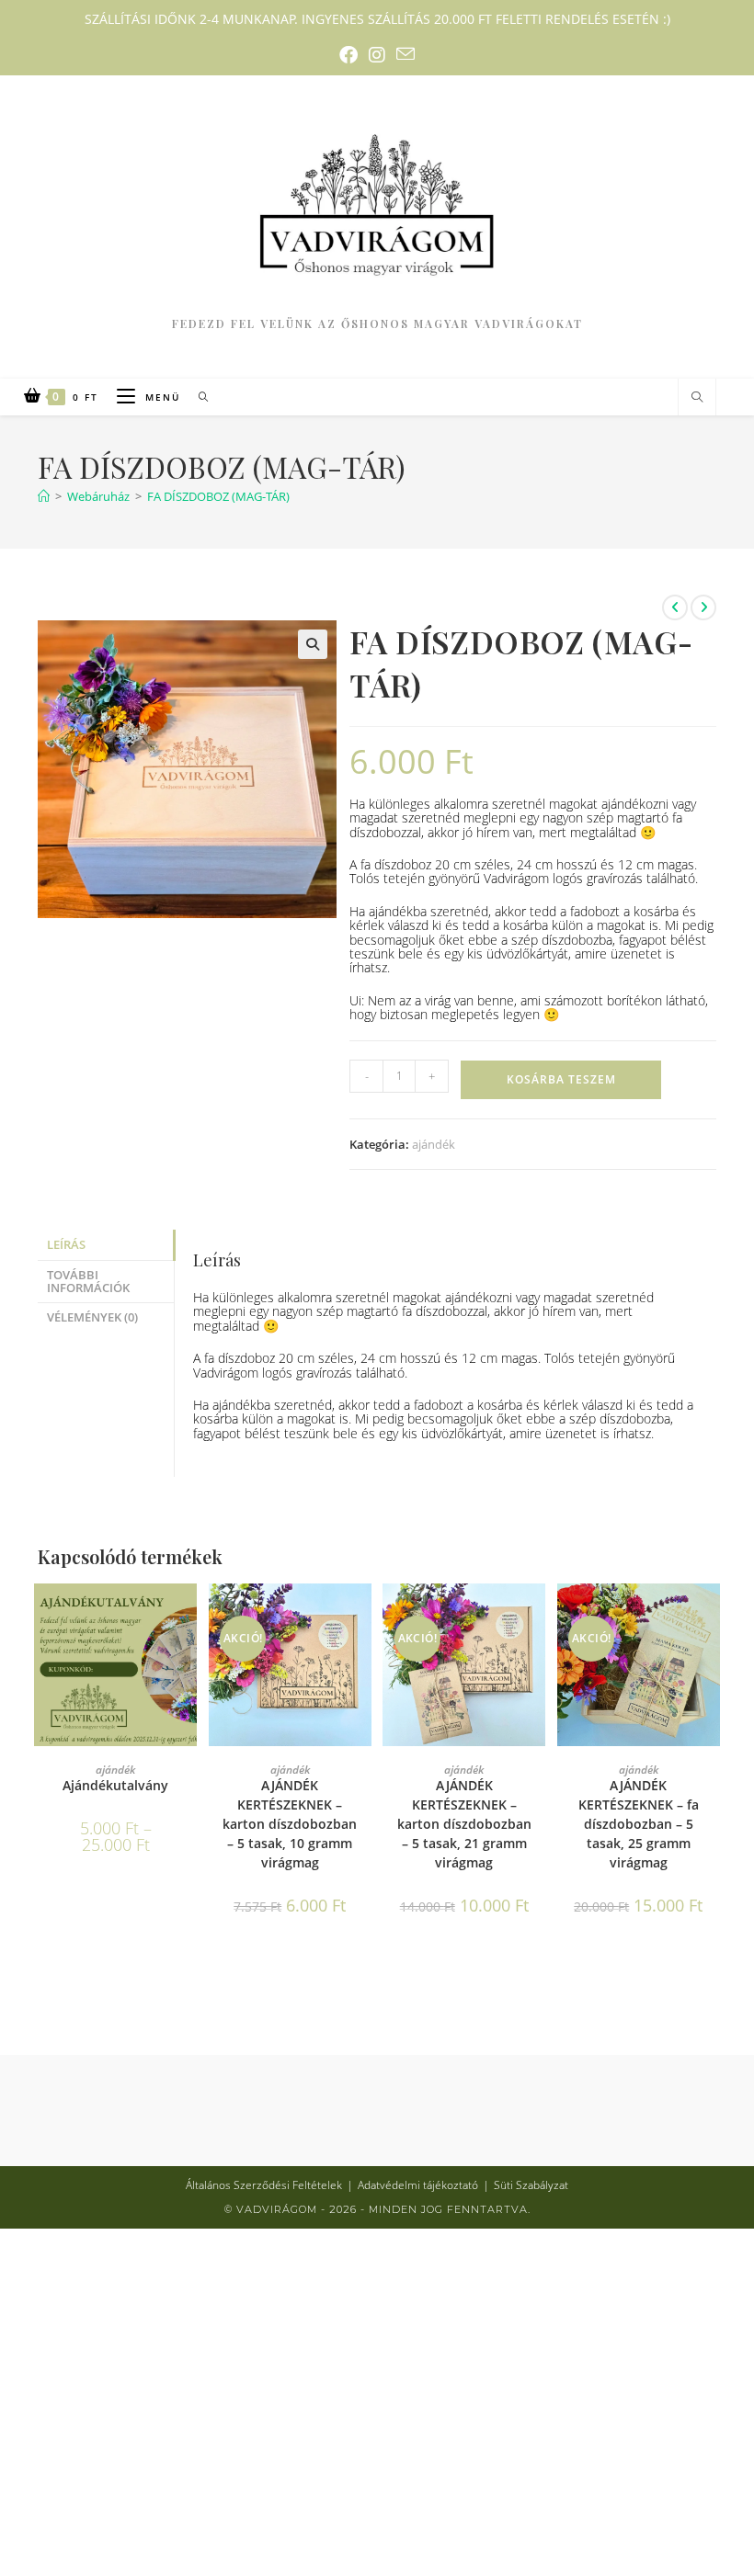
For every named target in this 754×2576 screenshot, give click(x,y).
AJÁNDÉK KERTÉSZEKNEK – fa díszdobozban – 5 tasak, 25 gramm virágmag (639, 1824)
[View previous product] (675, 607)
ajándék (434, 1144)
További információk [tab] (88, 1282)
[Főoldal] (44, 496)
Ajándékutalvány (115, 1785)
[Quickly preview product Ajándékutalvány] (188, 1616)
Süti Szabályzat (531, 2185)
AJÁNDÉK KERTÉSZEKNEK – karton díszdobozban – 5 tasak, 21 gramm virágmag (464, 1824)
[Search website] (697, 397)
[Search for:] (197, 397)
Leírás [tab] (66, 1245)
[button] (313, 644)
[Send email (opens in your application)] (406, 55)
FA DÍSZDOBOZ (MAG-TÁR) (218, 496)
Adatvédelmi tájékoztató (418, 2185)
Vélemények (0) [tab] (92, 1317)
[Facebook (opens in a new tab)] (348, 55)
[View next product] (703, 607)
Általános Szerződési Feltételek (264, 2185)
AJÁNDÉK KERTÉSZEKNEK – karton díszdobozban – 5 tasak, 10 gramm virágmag (290, 1824)
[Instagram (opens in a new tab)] (377, 55)
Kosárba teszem (561, 1079)
